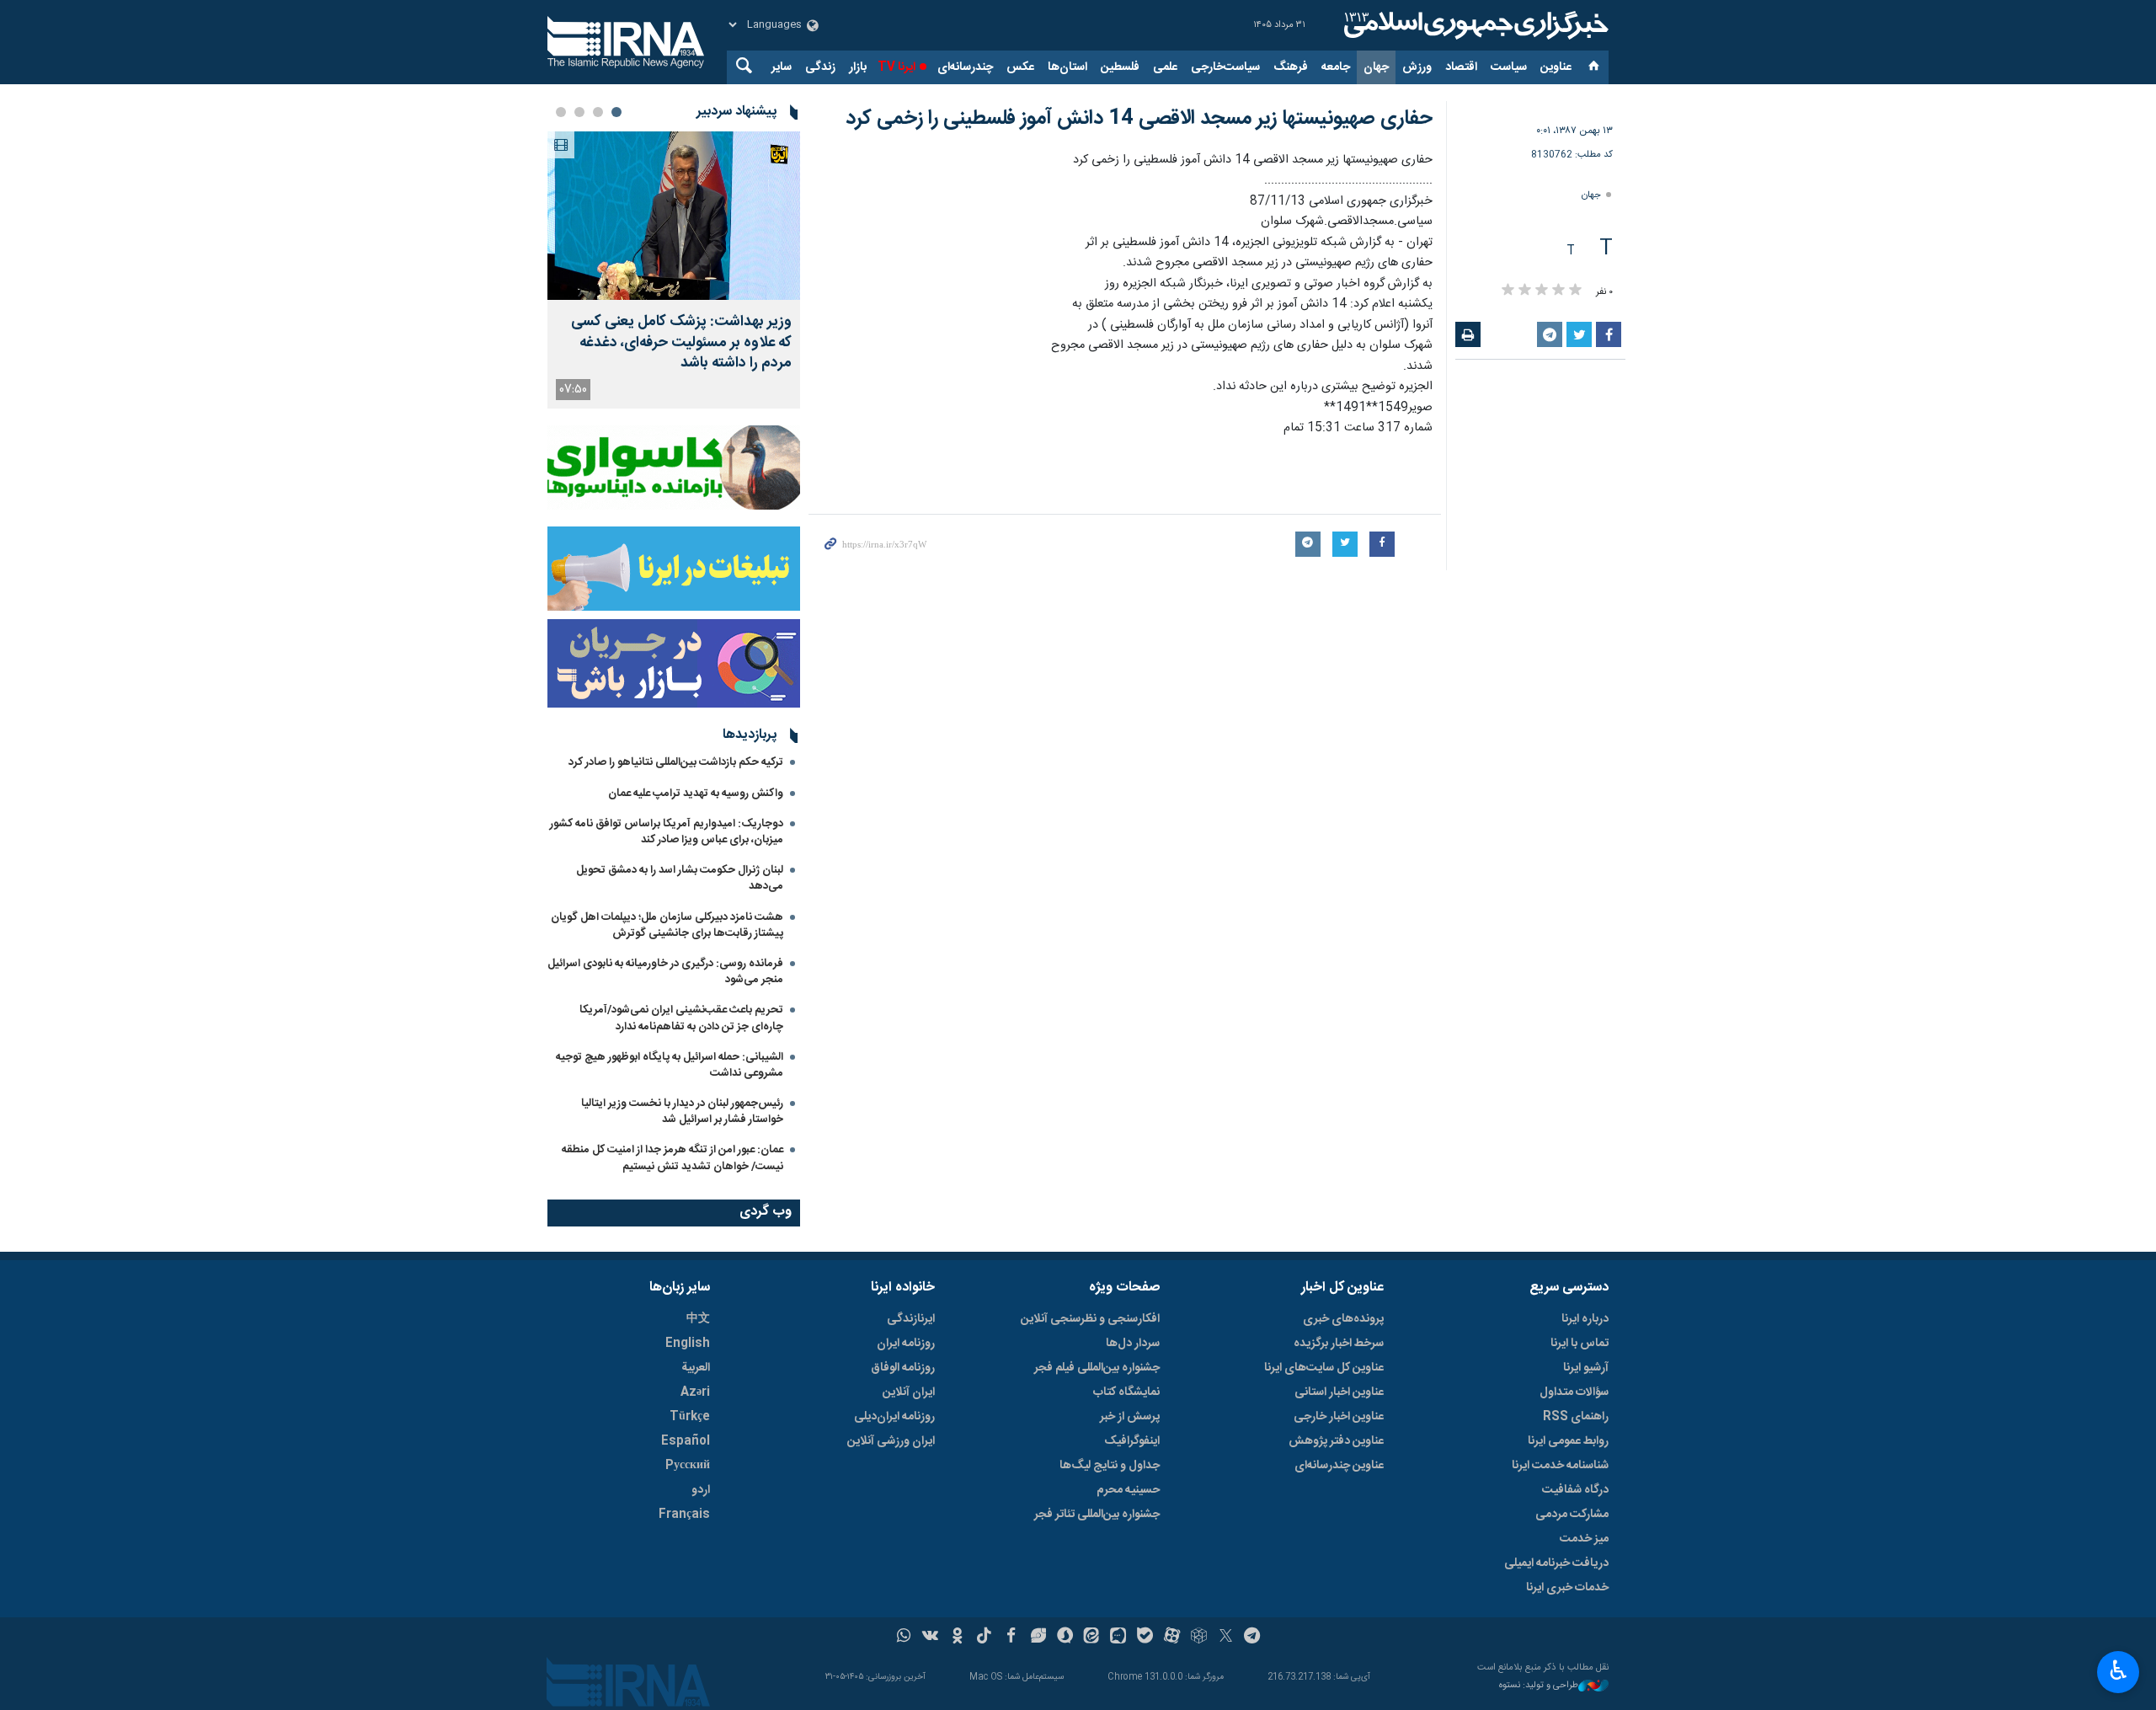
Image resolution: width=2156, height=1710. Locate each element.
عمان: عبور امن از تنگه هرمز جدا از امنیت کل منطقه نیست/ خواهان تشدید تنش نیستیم (672, 1158)
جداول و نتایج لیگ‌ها (1110, 1466)
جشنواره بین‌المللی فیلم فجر (1097, 1368)
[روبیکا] (1199, 1638)
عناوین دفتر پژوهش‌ (1336, 1441)
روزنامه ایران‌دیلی (894, 1417)
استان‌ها (1067, 67)
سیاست (1509, 67)
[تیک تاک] (984, 1638)
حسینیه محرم (1128, 1490)
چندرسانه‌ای (965, 67)
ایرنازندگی (911, 1319)
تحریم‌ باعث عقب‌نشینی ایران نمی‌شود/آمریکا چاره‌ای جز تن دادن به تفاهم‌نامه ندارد (681, 1018)
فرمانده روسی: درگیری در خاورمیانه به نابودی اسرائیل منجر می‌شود (665, 972)
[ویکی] (930, 1638)
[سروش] (1065, 1638)
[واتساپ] (904, 1638)
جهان (1376, 67)
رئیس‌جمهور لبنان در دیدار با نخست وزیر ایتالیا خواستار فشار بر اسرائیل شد (682, 1111)
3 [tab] (579, 112)
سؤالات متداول (1574, 1392)
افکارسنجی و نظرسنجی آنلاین (1090, 1319)
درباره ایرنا (1585, 1319)
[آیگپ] (1118, 1638)
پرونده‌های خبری (1343, 1319)
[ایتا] (1092, 1638)
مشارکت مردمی (1572, 1515)
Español (686, 1441)
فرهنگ (1291, 67)
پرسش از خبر (1130, 1417)
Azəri (695, 1392)
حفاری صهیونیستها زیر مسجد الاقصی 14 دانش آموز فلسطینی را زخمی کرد (1139, 119)
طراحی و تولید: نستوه (1539, 1686)
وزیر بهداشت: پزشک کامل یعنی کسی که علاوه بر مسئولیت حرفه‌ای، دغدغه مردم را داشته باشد (681, 343)
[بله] (1145, 1638)
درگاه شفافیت (1575, 1490)
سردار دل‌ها (1133, 1344)
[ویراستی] (1038, 1638)
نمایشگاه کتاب (1126, 1392)
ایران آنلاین (909, 1392)
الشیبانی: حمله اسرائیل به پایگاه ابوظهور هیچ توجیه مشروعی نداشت (670, 1065)
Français (684, 1515)
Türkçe (690, 1417)
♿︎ (2119, 1670)
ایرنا (1474, 25)
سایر (782, 67)
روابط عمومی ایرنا (1568, 1441)
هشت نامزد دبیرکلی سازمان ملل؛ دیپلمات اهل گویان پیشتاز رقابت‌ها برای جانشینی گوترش (667, 925)
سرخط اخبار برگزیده (1339, 1344)
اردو (701, 1490)
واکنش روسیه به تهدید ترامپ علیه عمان (696, 794)
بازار (858, 67)
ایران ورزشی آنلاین (891, 1441)
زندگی (820, 67)
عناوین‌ (1556, 67)
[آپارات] (1172, 1638)
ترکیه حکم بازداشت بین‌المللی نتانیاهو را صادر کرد (676, 762)
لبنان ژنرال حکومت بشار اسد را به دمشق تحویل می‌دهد (680, 878)
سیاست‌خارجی (1225, 67)
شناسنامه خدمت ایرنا (1560, 1466)
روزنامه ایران (906, 1344)
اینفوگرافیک (1132, 1441)
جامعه (1336, 67)
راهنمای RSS (1576, 1417)
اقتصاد (1461, 67)
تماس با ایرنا (1580, 1344)
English (688, 1344)
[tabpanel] (674, 270)
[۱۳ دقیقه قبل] (674, 216)
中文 (698, 1319)
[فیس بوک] (1011, 1638)
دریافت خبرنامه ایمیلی (1556, 1563)
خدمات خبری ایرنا (1567, 1588)
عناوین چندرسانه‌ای (1339, 1466)
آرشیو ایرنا (1586, 1368)
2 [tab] (598, 112)
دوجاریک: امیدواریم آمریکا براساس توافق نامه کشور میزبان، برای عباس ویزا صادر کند (667, 832)
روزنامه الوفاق (903, 1368)
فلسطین (1120, 67)
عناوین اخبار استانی (1339, 1392)
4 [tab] (561, 112)
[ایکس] (1226, 1638)
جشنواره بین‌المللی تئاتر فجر (1097, 1515)
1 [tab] (616, 112)
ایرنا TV (897, 67)
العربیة (696, 1368)
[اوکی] (957, 1638)
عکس (1020, 67)
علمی (1165, 67)
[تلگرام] (1253, 1638)
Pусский (688, 1466)
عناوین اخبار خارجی (1339, 1417)
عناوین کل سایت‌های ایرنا (1324, 1368)
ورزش (1417, 67)
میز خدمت (1584, 1539)
